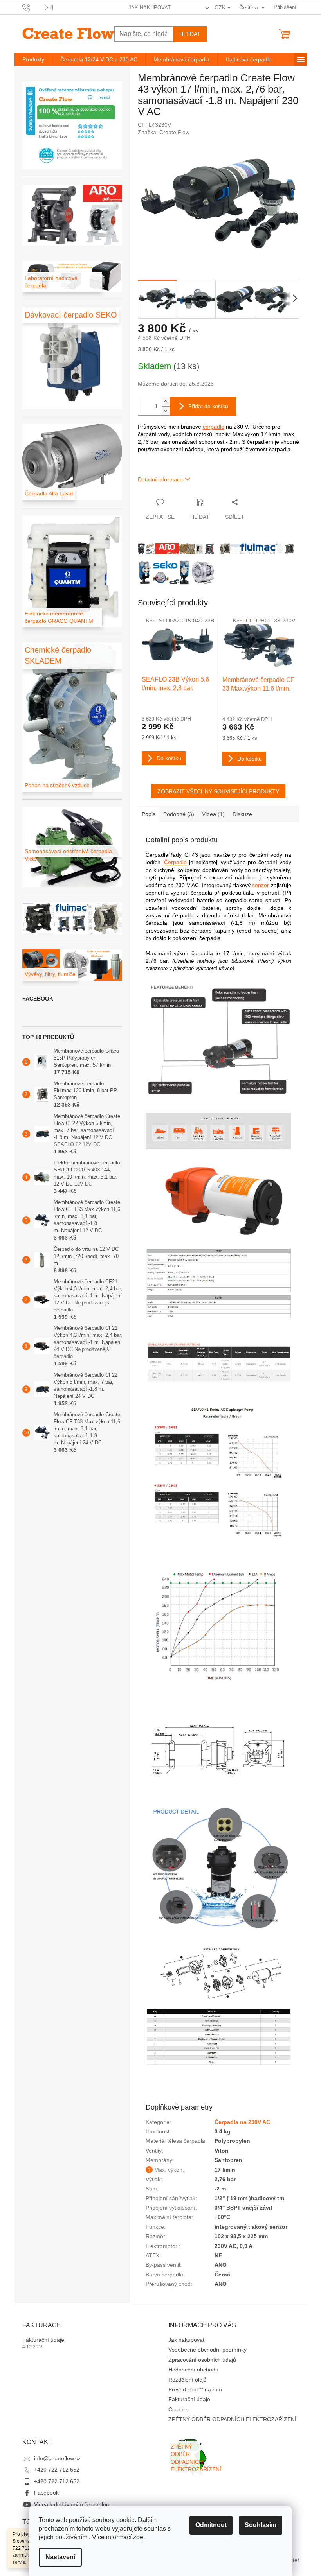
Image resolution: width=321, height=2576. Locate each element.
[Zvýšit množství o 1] (166, 402)
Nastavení (60, 2557)
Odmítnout (211, 2525)
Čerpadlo (175, 862)
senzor (261, 885)
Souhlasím (261, 2525)
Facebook (46, 2493)
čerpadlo (214, 427)
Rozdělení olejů (188, 2380)
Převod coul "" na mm (195, 2389)
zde (138, 2537)
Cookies (178, 2409)
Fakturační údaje (43, 2340)
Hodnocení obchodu (193, 2370)
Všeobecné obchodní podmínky (207, 2350)
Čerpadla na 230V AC (242, 2122)
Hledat (190, 34)
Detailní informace (160, 479)
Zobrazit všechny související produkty (218, 791)
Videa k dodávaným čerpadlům (72, 2504)
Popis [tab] (149, 814)
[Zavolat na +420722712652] (34, 7)
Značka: (164, 132)
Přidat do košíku (208, 406)
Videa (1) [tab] (213, 814)
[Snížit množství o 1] (166, 411)
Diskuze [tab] (242, 814)
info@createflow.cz (57, 2458)
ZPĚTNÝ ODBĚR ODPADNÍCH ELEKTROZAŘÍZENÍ (232, 2419)
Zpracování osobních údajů (202, 2360)
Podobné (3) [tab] (179, 814)
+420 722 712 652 (57, 2470)
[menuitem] (33, 59)
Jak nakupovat (150, 8)
